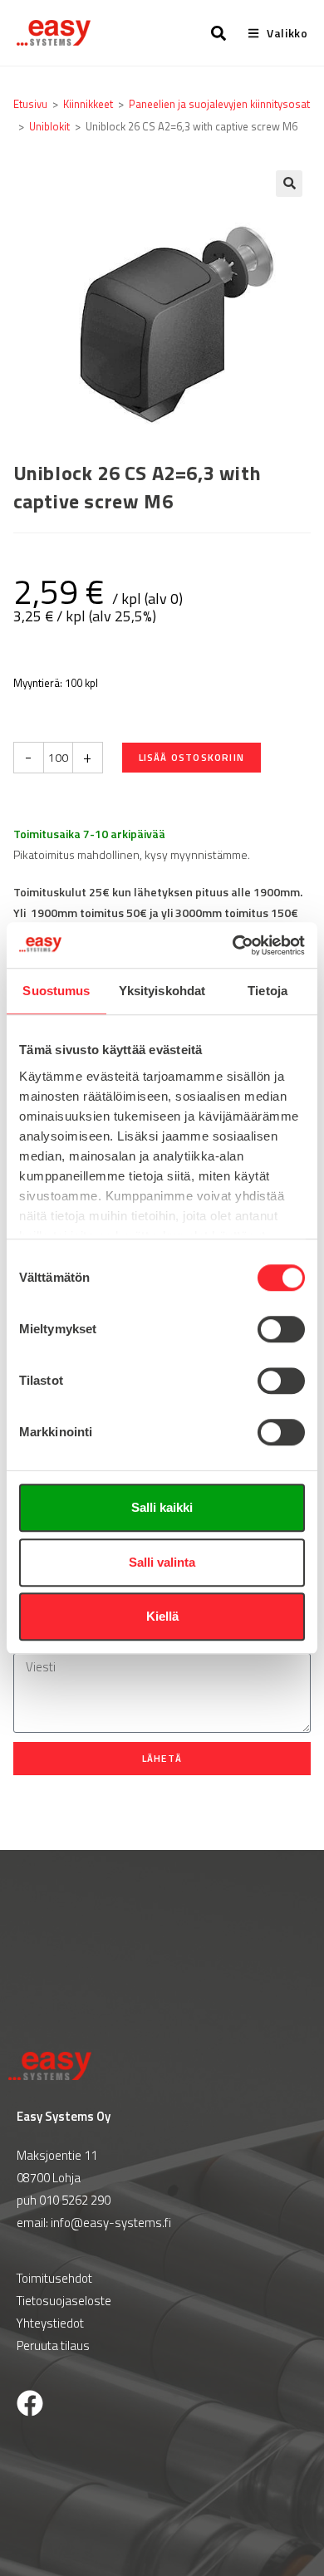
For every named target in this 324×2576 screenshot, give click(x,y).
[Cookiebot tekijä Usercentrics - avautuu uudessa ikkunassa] (233, 945)
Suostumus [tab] (56, 991)
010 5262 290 (75, 2200)
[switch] (281, 1329)
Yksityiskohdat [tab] (162, 991)
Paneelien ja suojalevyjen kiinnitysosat (219, 104)
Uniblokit (49, 126)
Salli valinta (162, 1562)
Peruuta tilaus (53, 2345)
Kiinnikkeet (88, 104)
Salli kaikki (162, 1507)
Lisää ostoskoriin (191, 757)
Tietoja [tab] (268, 991)
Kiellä (162, 1616)
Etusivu (30, 104)
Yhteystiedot (50, 2323)
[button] (289, 184)
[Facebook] (30, 2403)
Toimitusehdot (54, 2278)
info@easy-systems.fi (111, 2223)
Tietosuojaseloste (64, 2301)
